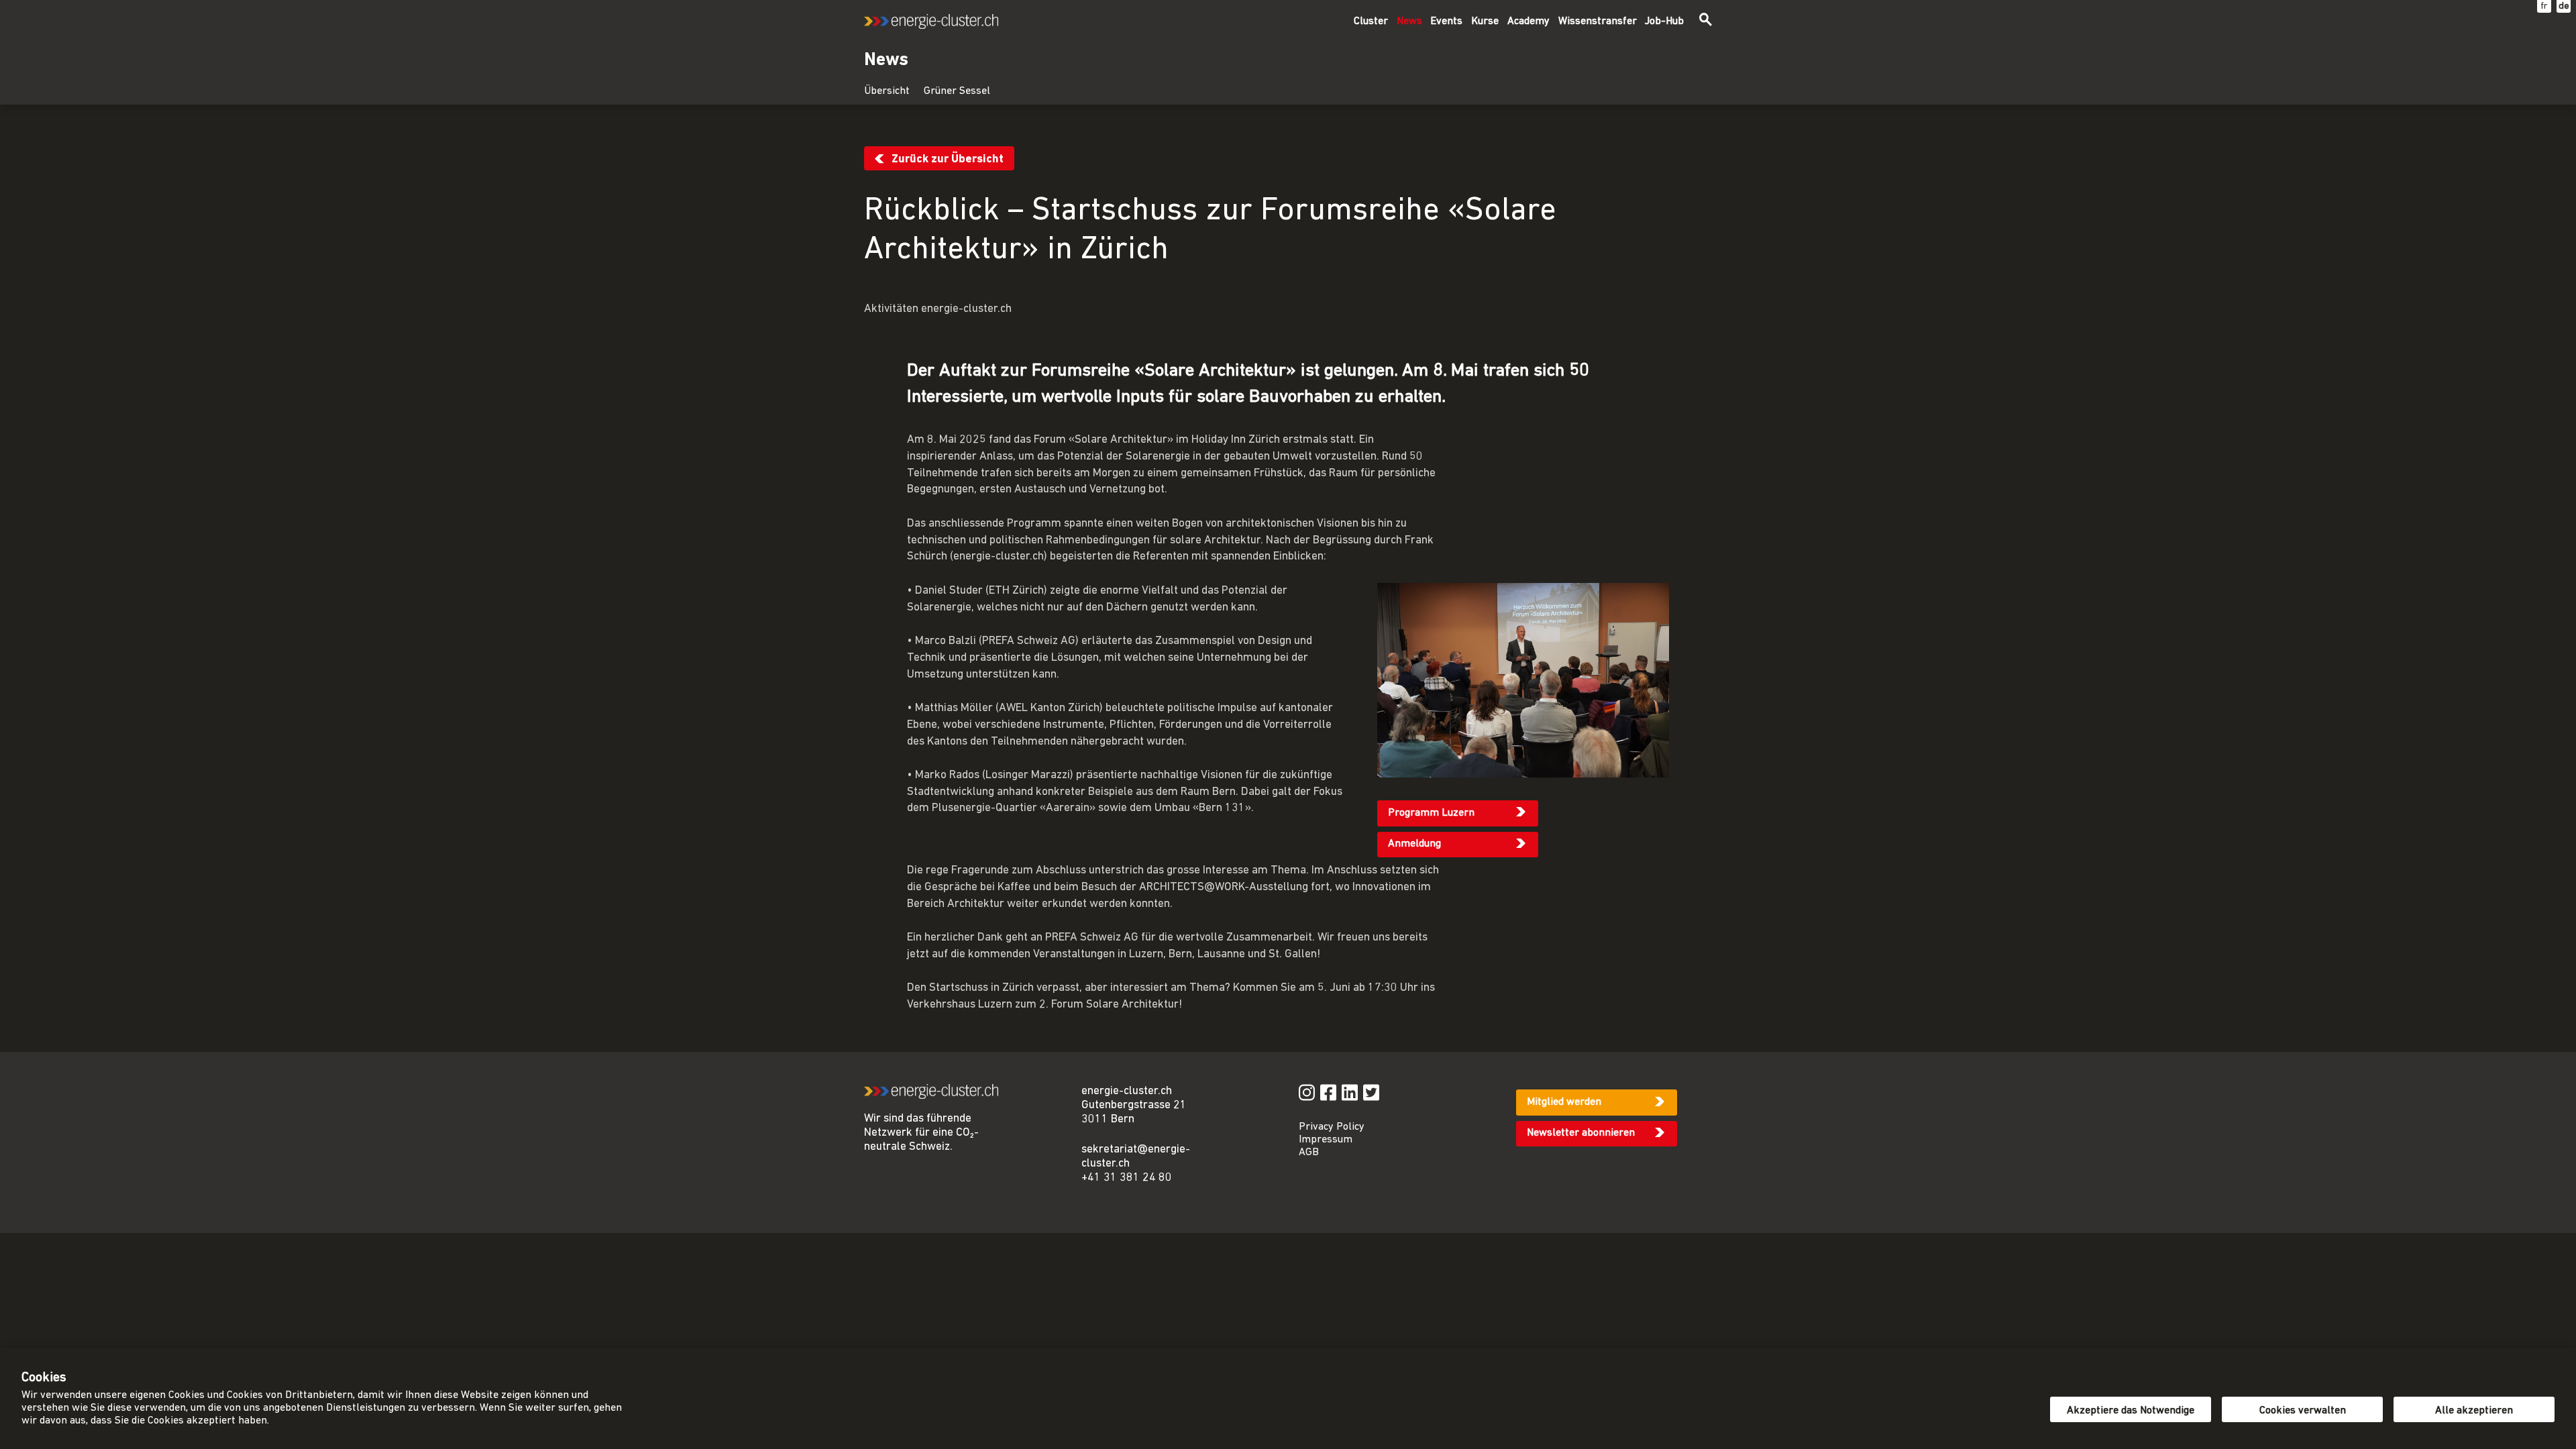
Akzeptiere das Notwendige (2131, 1411)
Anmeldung (1414, 844)
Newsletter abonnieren (1581, 1133)
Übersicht (887, 91)
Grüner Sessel (957, 91)
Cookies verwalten (2303, 1411)
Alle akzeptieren (2474, 1411)
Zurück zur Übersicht (948, 159)
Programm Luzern (1431, 813)
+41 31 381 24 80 (1127, 1178)
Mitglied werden (1564, 1102)
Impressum (1326, 1140)
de (2564, 6)
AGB (1309, 1152)
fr (2544, 6)
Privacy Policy (1332, 1127)
